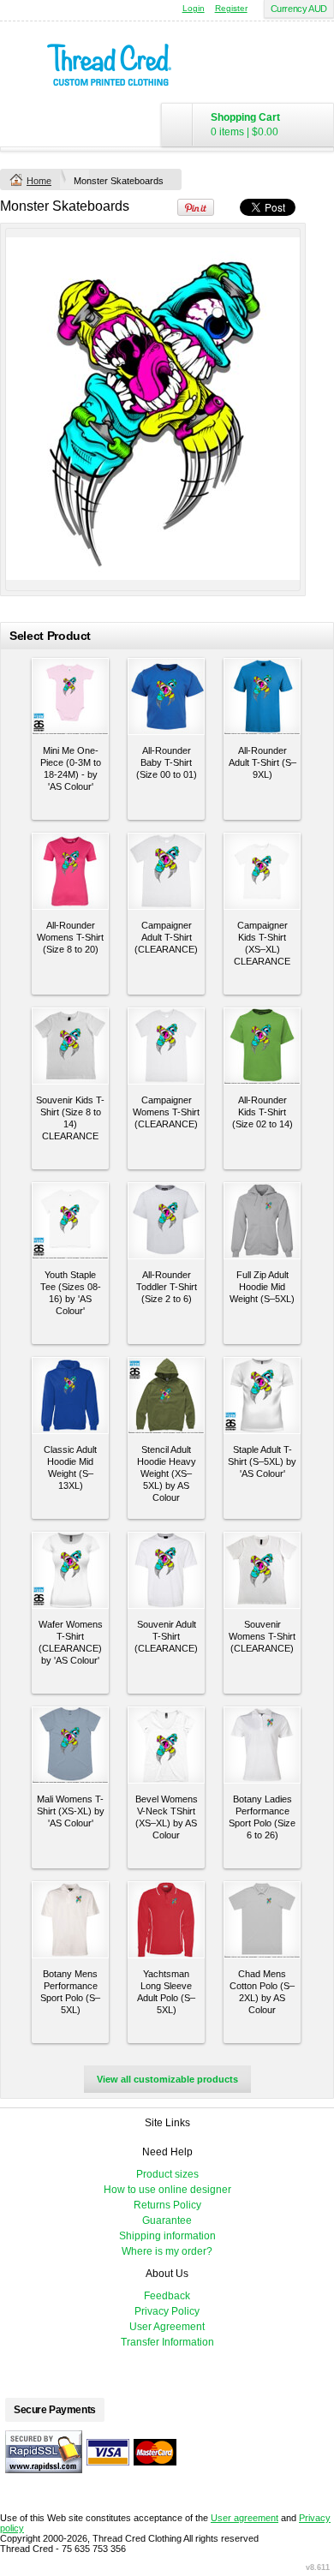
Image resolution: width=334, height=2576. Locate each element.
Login (194, 8)
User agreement (245, 2518)
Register (231, 8)
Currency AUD (299, 9)
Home (39, 181)
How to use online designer (167, 2190)
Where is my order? (167, 2251)
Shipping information (167, 2236)
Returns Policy (167, 2205)
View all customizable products (167, 2079)
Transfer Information (167, 2342)
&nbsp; (70, 696)
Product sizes (167, 2174)
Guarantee (167, 2220)
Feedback (167, 2296)
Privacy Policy (167, 2311)
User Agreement (167, 2327)
